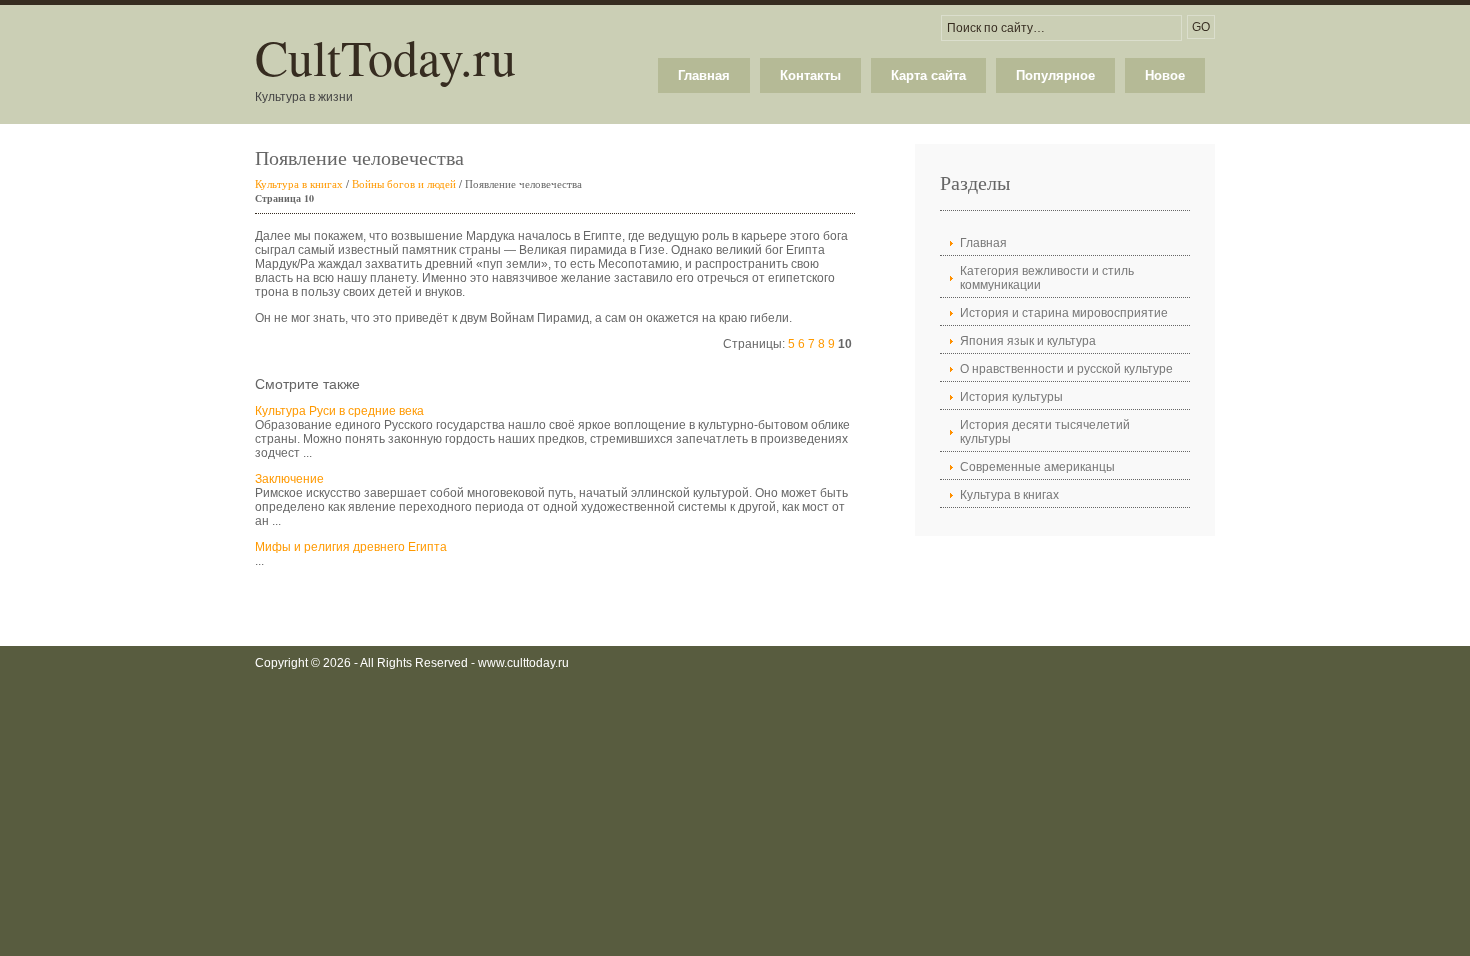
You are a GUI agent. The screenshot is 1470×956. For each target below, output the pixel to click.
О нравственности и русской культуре (1066, 369)
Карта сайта (928, 75)
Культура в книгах (299, 183)
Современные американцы (1037, 467)
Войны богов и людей (404, 183)
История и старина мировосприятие (1064, 313)
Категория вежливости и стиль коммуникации (1047, 278)
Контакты (810, 75)
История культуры (1011, 397)
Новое (1165, 75)
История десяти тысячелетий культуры (1045, 432)
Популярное (1055, 75)
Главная (704, 75)
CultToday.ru (385, 56)
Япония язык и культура (1028, 341)
